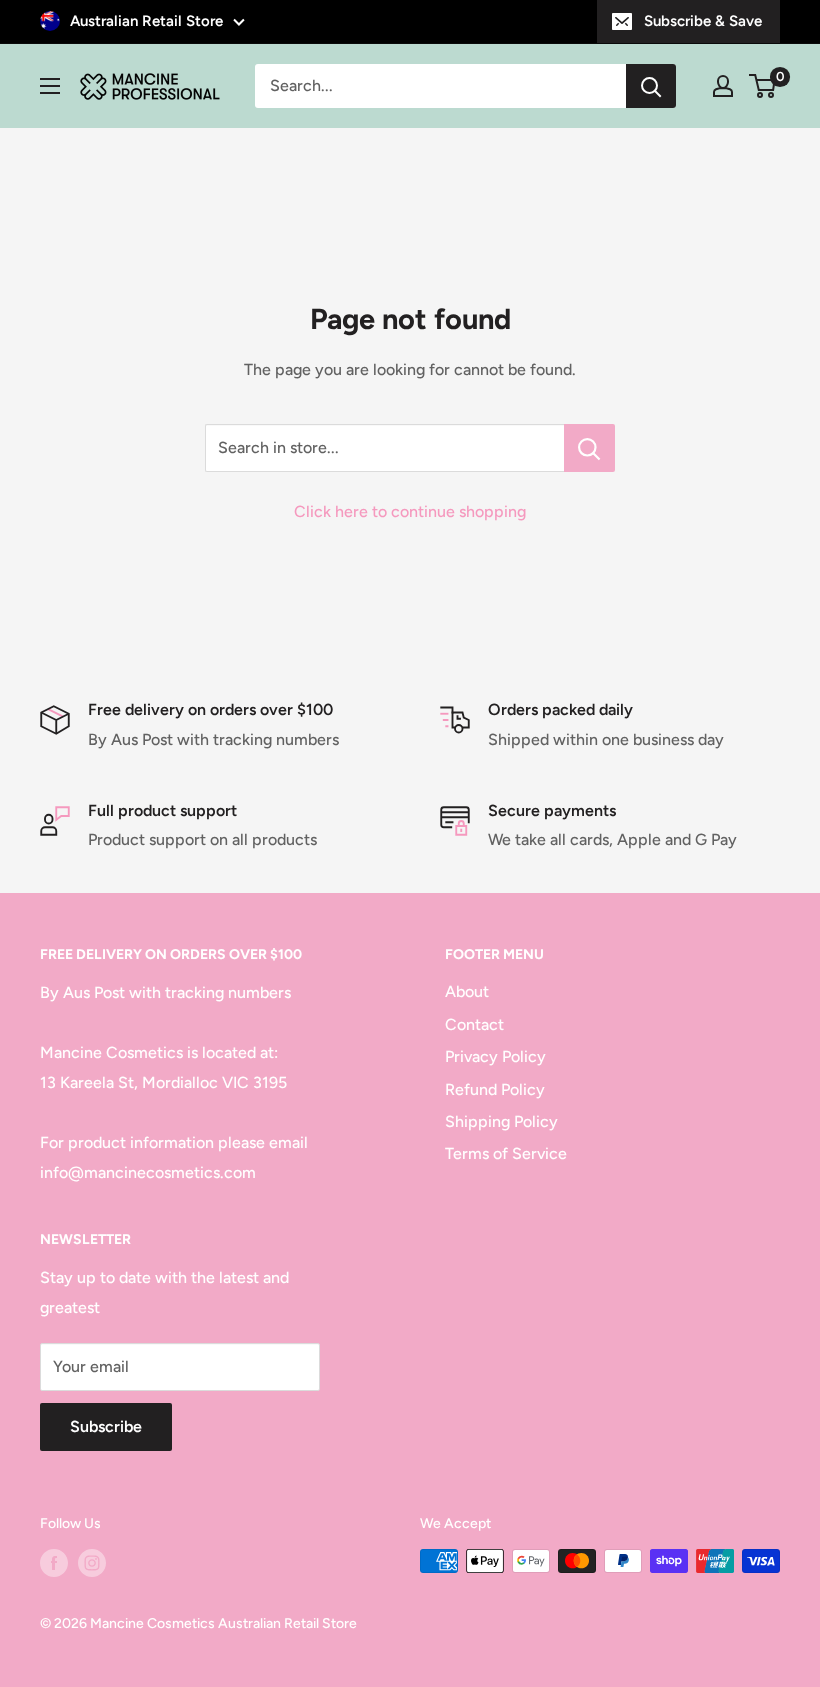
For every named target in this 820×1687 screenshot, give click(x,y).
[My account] (723, 86)
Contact (474, 1024)
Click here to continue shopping (410, 511)
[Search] (651, 86)
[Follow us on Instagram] (92, 1563)
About (467, 991)
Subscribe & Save (703, 21)
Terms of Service (506, 1153)
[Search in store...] (589, 448)
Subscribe (106, 1426)
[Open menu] (50, 86)
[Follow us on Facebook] (54, 1563)
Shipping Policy (501, 1121)
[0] (763, 86)
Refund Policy (495, 1089)
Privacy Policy (495, 1056)
